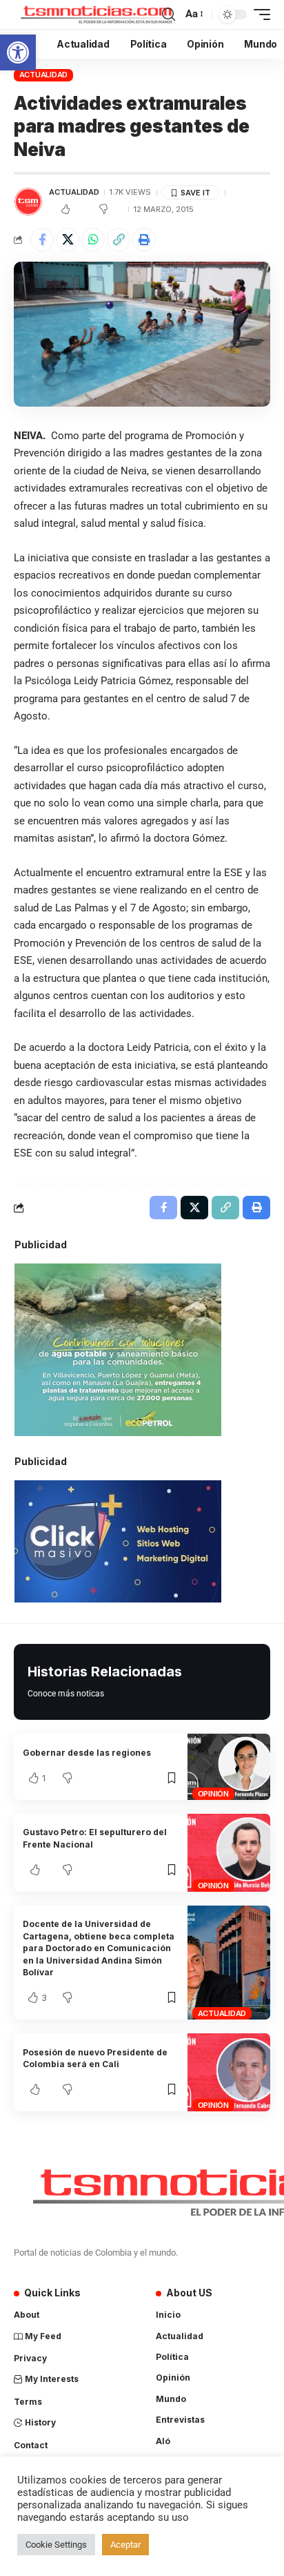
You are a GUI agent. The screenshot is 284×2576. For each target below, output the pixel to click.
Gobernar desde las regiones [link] (87, 1753)
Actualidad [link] (44, 75)
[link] (18, 52)
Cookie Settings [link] (56, 2545)
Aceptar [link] (125, 2545)
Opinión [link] (213, 1794)
